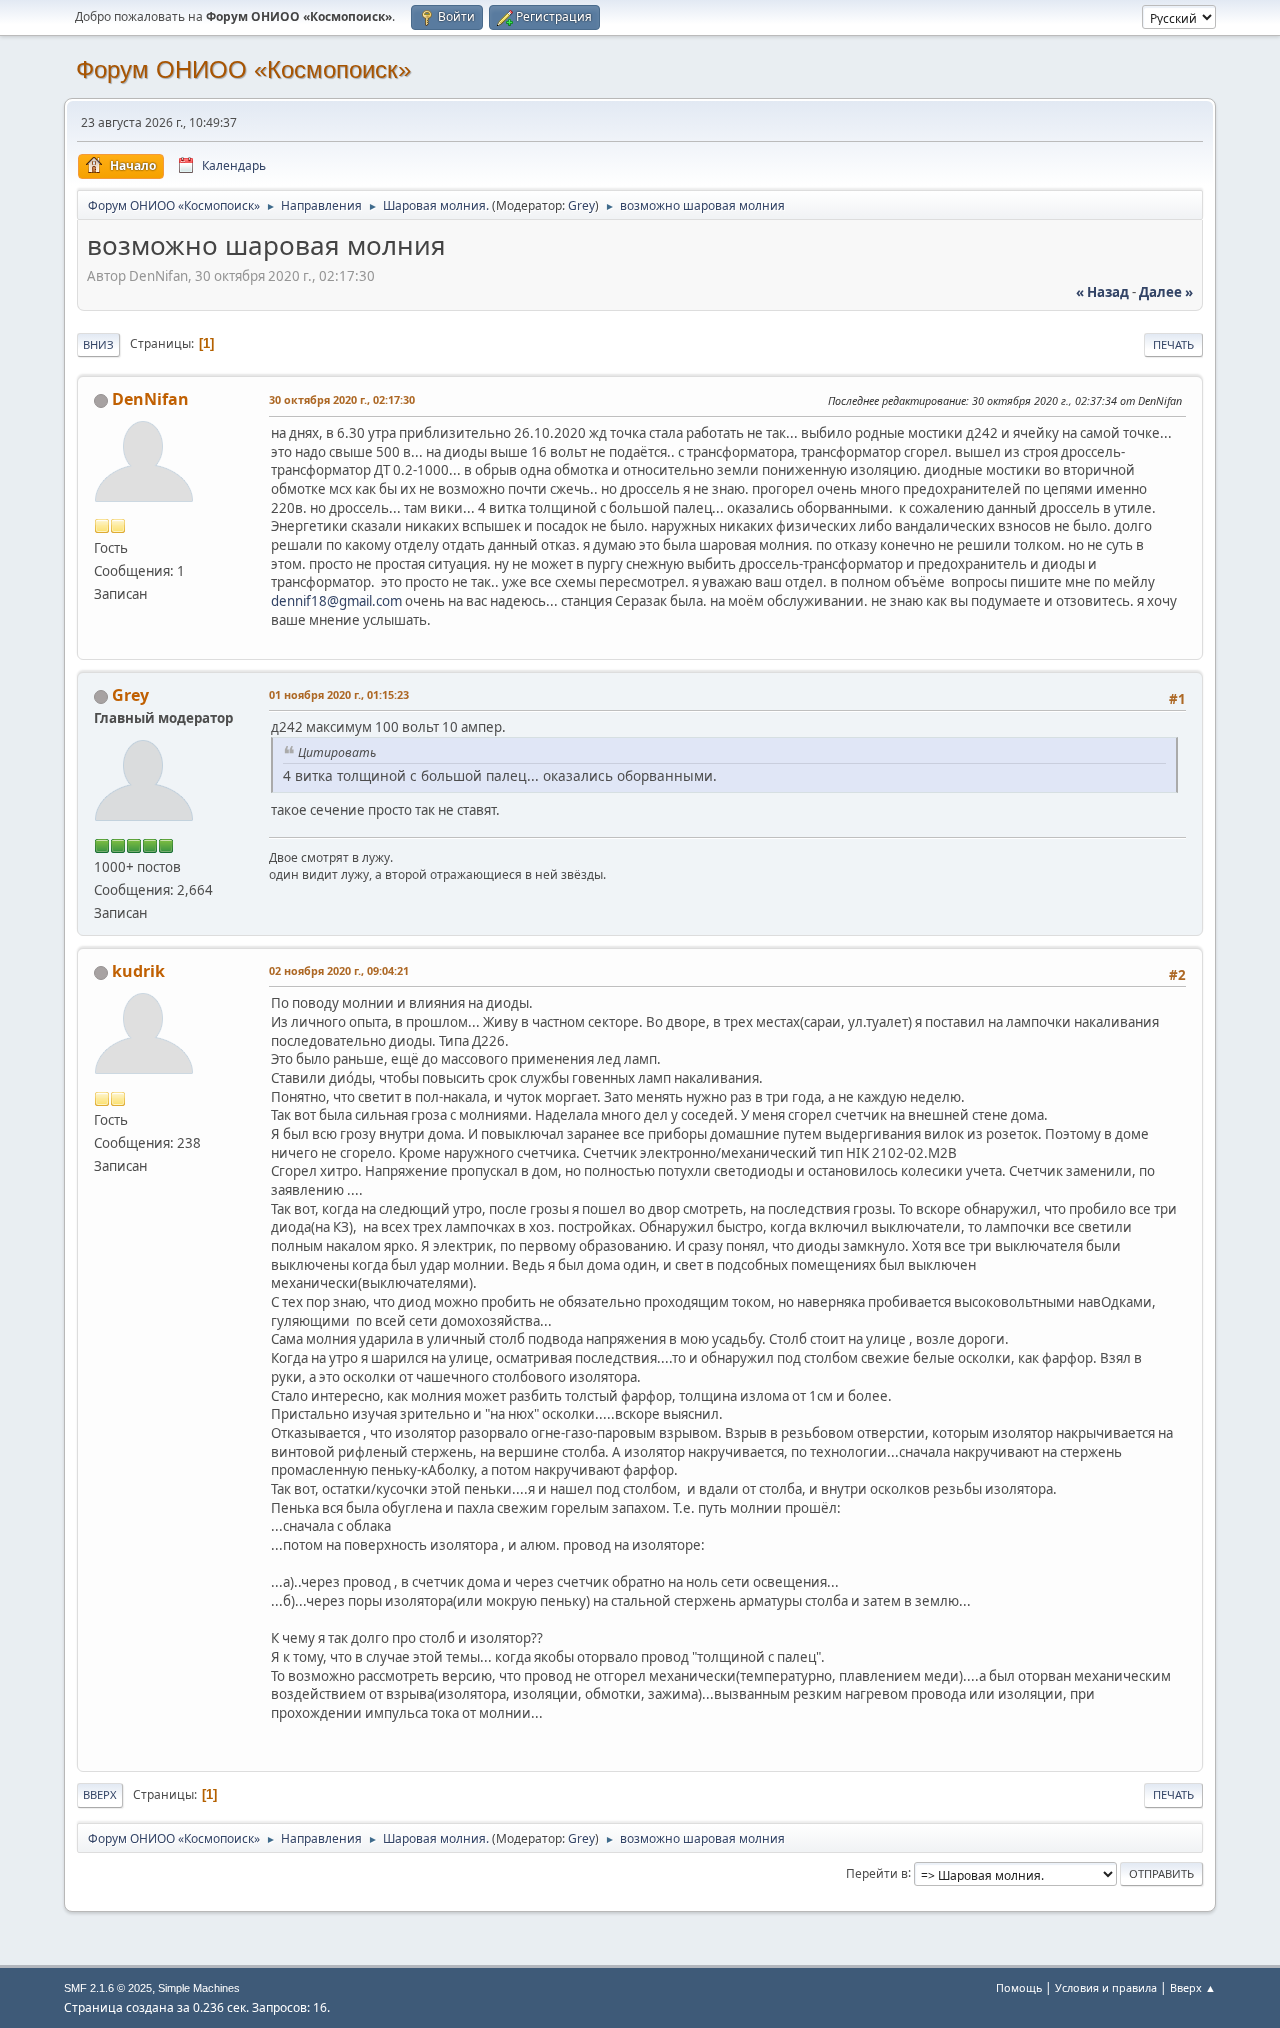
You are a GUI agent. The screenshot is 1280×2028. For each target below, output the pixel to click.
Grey (581, 205)
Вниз (98, 344)
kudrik (138, 971)
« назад (1102, 292)
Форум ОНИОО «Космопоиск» (243, 69)
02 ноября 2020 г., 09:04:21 (339, 970)
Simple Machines (199, 1988)
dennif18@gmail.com (336, 601)
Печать (1173, 344)
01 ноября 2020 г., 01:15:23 (339, 694)
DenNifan (150, 399)
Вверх (100, 1794)
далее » (1166, 292)
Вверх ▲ (1193, 1987)
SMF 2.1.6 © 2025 (108, 1988)
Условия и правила (1106, 1987)
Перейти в (877, 1872)
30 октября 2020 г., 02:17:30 (342, 399)
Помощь (1019, 1987)
